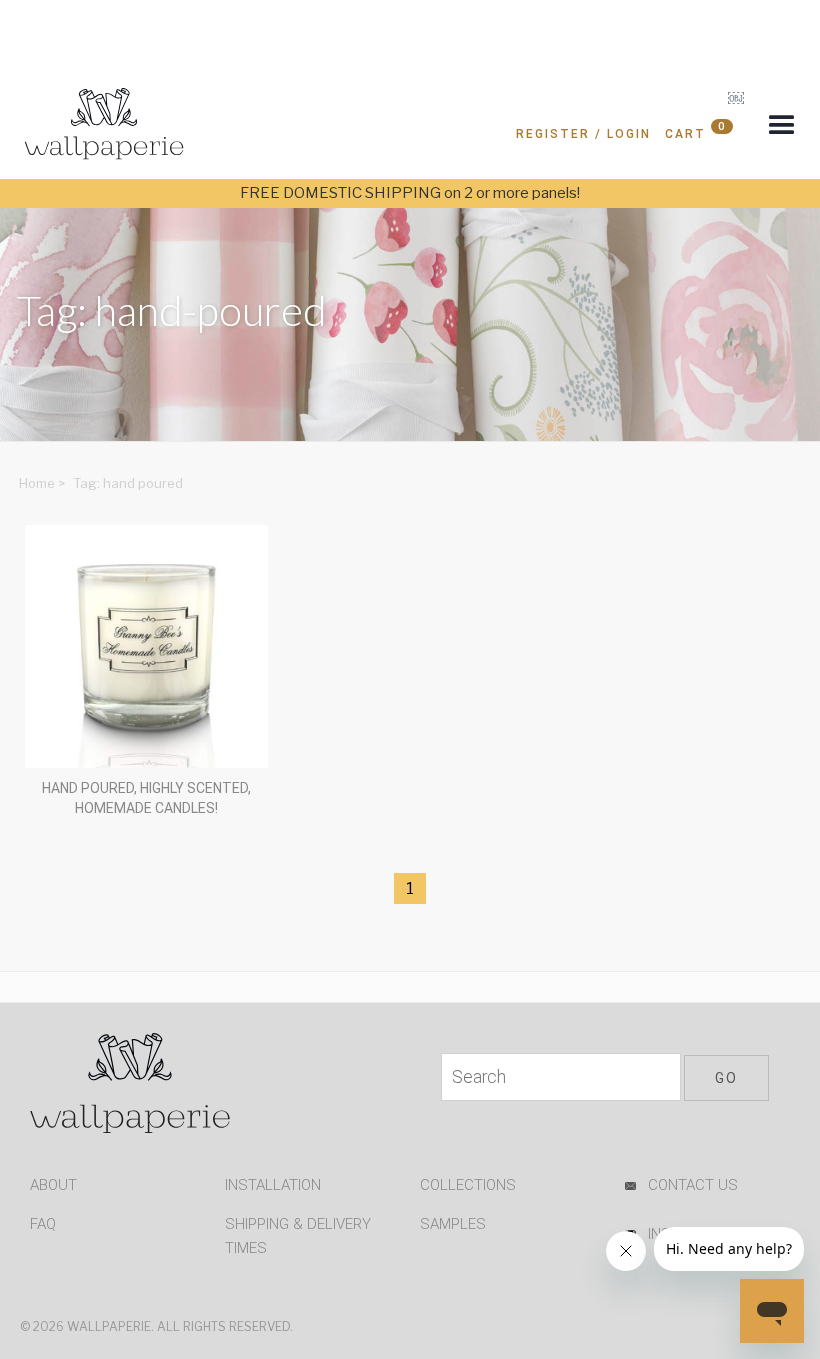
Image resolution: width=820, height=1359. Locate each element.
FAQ (43, 1224)
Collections (468, 1185)
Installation (273, 1185)
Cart (695, 130)
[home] (105, 128)
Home (37, 483)
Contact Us (693, 1185)
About (53, 1185)
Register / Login (583, 134)
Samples (453, 1224)
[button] (782, 126)
